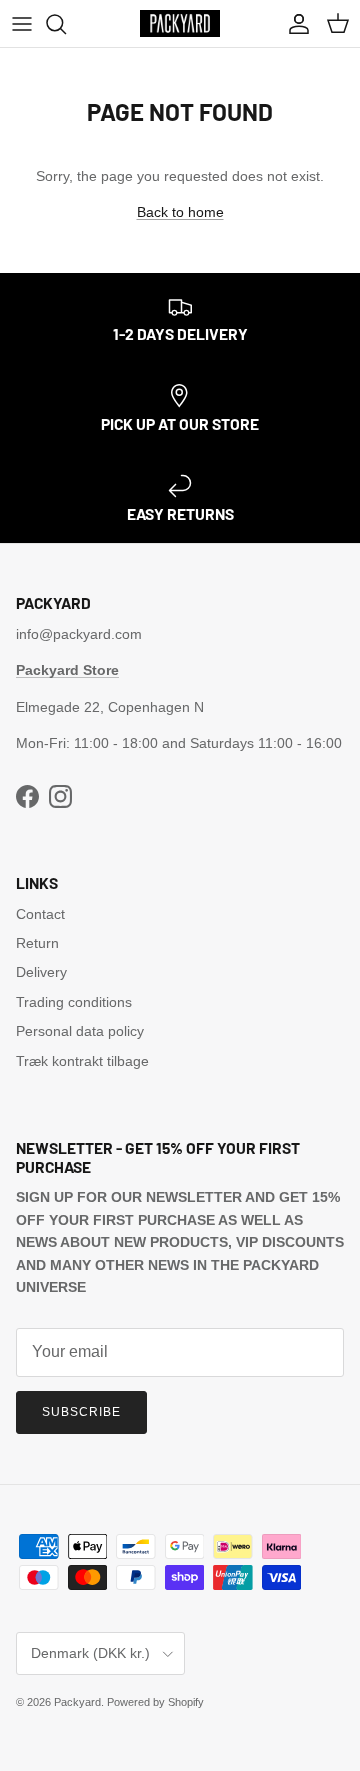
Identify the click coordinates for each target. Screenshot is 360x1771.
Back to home (180, 212)
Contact (40, 914)
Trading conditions (74, 1002)
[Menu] (22, 24)
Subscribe (81, 1412)
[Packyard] (180, 23)
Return (37, 943)
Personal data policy (80, 1031)
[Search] (66, 24)
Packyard (77, 1702)
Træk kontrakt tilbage (82, 1061)
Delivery (41, 972)
